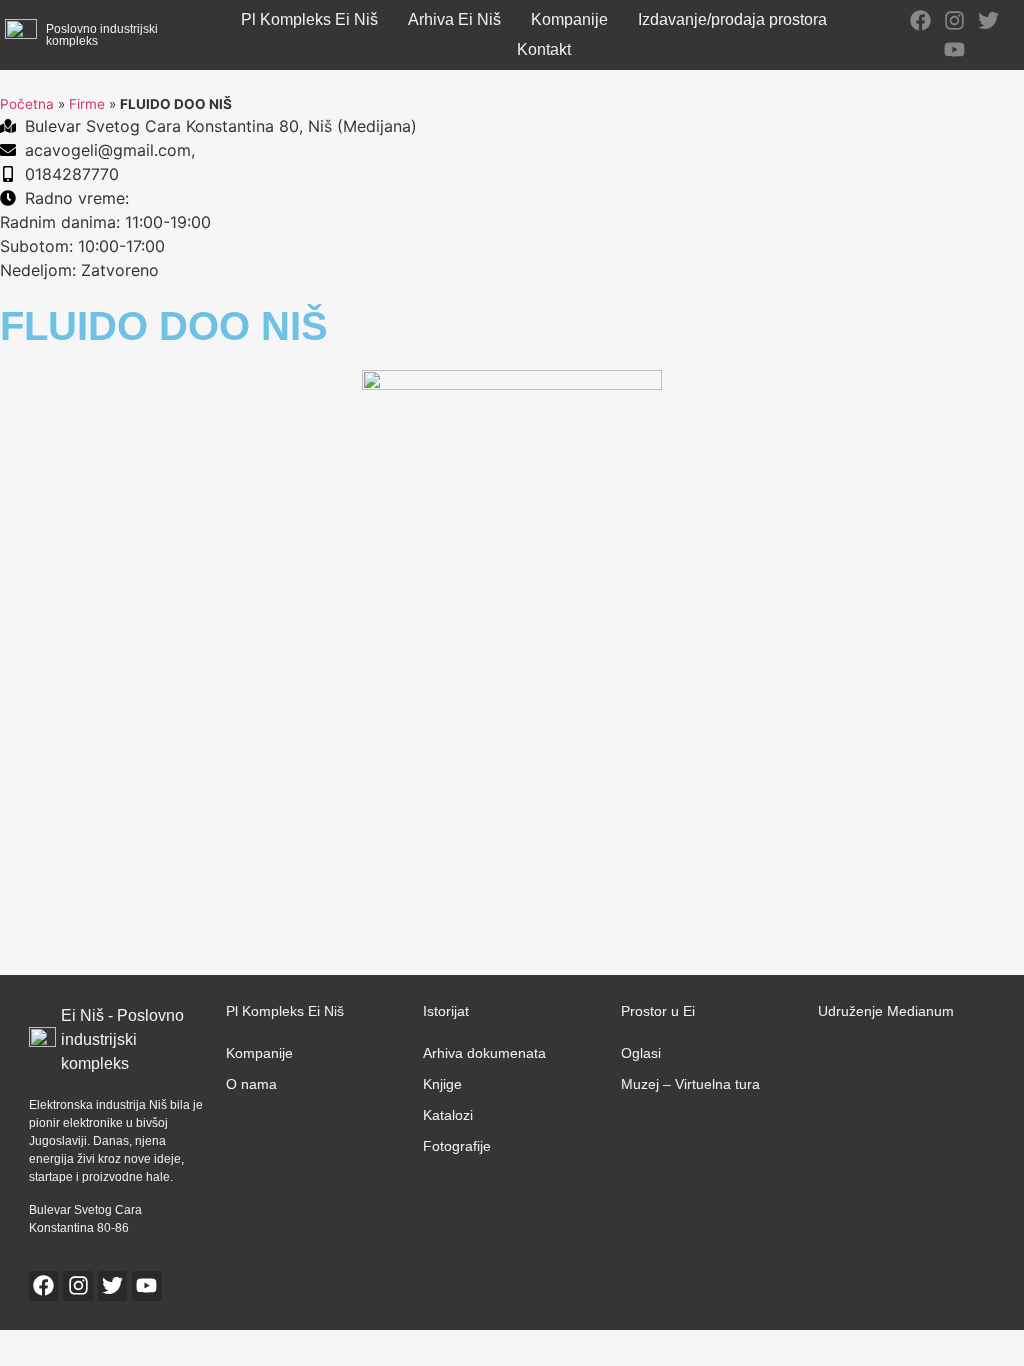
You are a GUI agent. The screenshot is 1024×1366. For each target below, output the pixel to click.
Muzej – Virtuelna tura (690, 1084)
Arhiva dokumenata (484, 1053)
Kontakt (544, 49)
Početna (27, 104)
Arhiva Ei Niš (454, 19)
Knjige (442, 1084)
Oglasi (641, 1053)
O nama (251, 1084)
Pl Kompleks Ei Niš (309, 19)
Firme (87, 104)
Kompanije (569, 19)
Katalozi (448, 1115)
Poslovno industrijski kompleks (102, 35)
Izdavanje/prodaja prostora (732, 19)
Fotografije (457, 1146)
